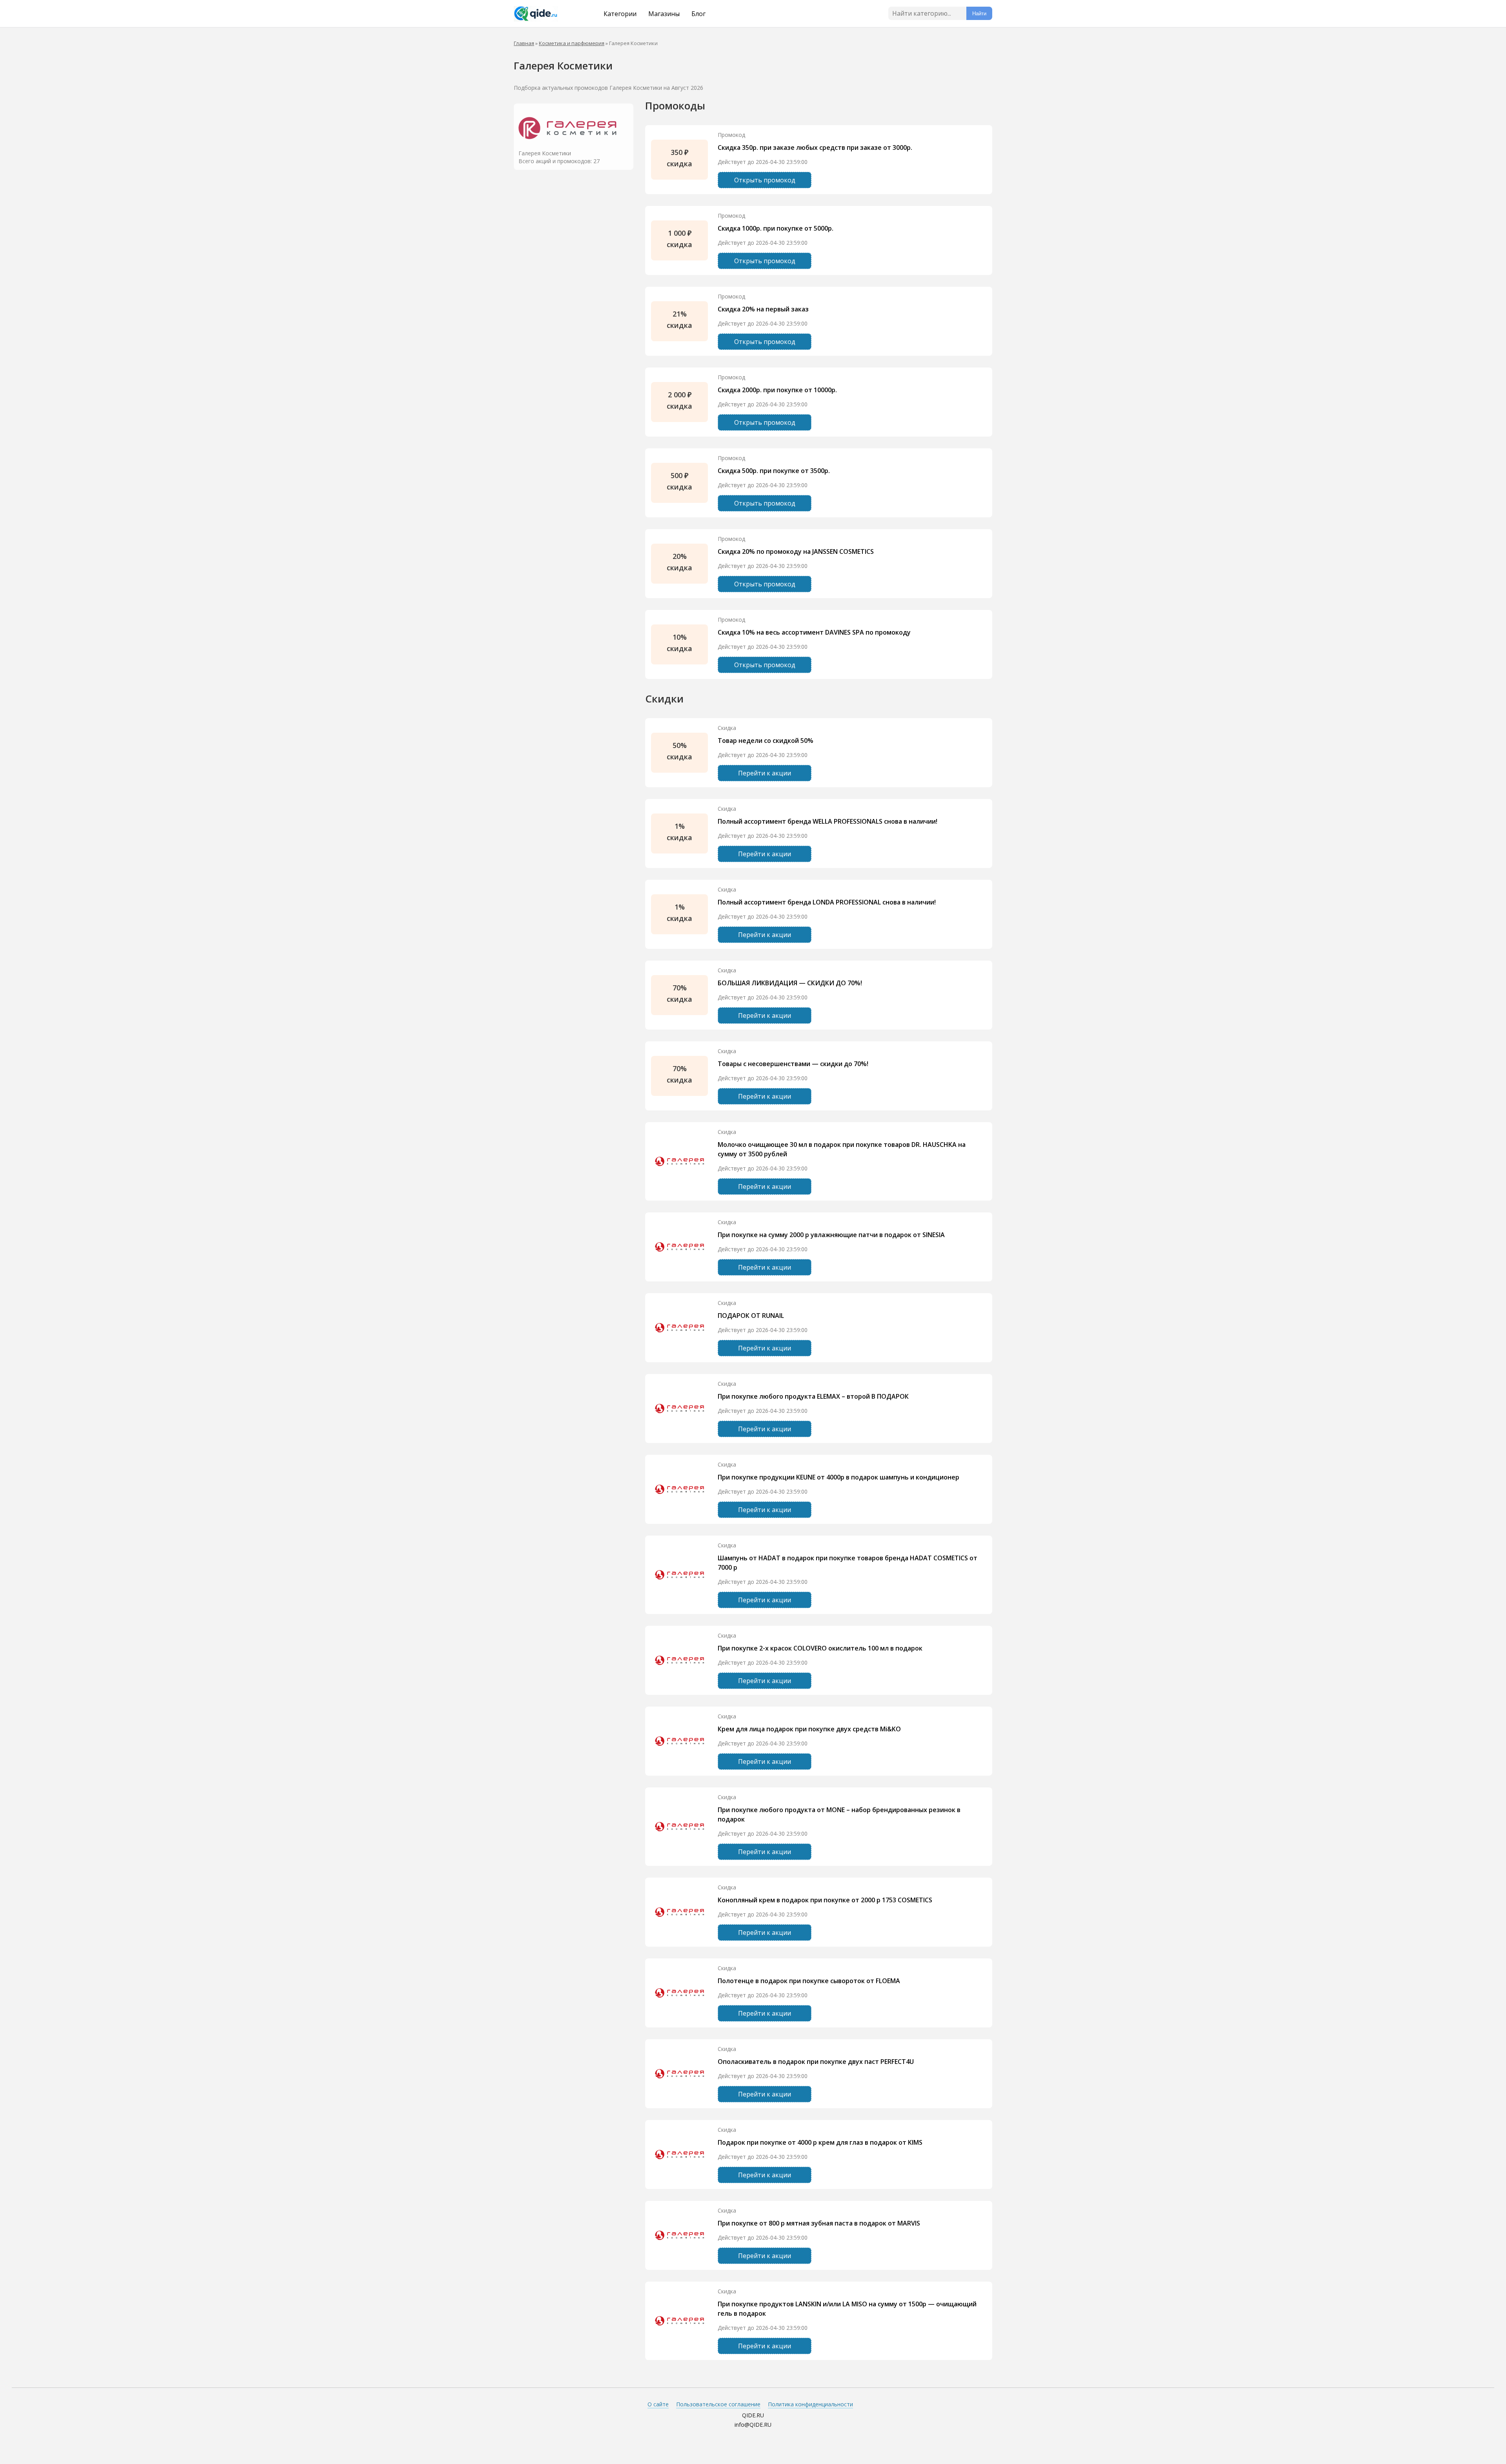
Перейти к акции (765, 773)
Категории (620, 14)
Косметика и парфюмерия (572, 43)
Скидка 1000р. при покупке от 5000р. (776, 228)
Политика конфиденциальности (810, 2404)
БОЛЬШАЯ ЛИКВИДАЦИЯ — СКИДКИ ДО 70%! (790, 983)
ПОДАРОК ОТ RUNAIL (751, 1316)
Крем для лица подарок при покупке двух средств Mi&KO (809, 1729)
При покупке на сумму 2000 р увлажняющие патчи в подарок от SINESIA (831, 1235)
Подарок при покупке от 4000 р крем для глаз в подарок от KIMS (820, 2142)
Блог (698, 14)
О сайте (658, 2404)
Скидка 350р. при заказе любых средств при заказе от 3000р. (815, 147)
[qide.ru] (546, 14)
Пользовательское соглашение (718, 2404)
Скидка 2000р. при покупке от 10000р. (777, 390)
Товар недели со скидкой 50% (766, 741)
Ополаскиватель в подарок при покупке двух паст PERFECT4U (816, 2062)
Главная (524, 43)
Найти (979, 14)
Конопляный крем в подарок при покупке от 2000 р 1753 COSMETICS (825, 1900)
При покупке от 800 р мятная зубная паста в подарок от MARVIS (819, 2223)
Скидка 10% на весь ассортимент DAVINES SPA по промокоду (814, 632)
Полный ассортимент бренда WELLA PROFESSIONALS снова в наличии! (828, 821)
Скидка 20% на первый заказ (763, 309)
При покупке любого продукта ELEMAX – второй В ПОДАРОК (813, 1396)
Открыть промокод (765, 180)
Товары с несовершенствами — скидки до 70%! (793, 1064)
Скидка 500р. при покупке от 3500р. (774, 471)
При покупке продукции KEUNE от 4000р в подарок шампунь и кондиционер (838, 1477)
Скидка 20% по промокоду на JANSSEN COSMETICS (796, 551)
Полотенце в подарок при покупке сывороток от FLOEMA (809, 1981)
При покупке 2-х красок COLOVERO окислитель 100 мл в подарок (820, 1648)
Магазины (664, 14)
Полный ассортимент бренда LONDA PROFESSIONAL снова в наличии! (827, 902)
